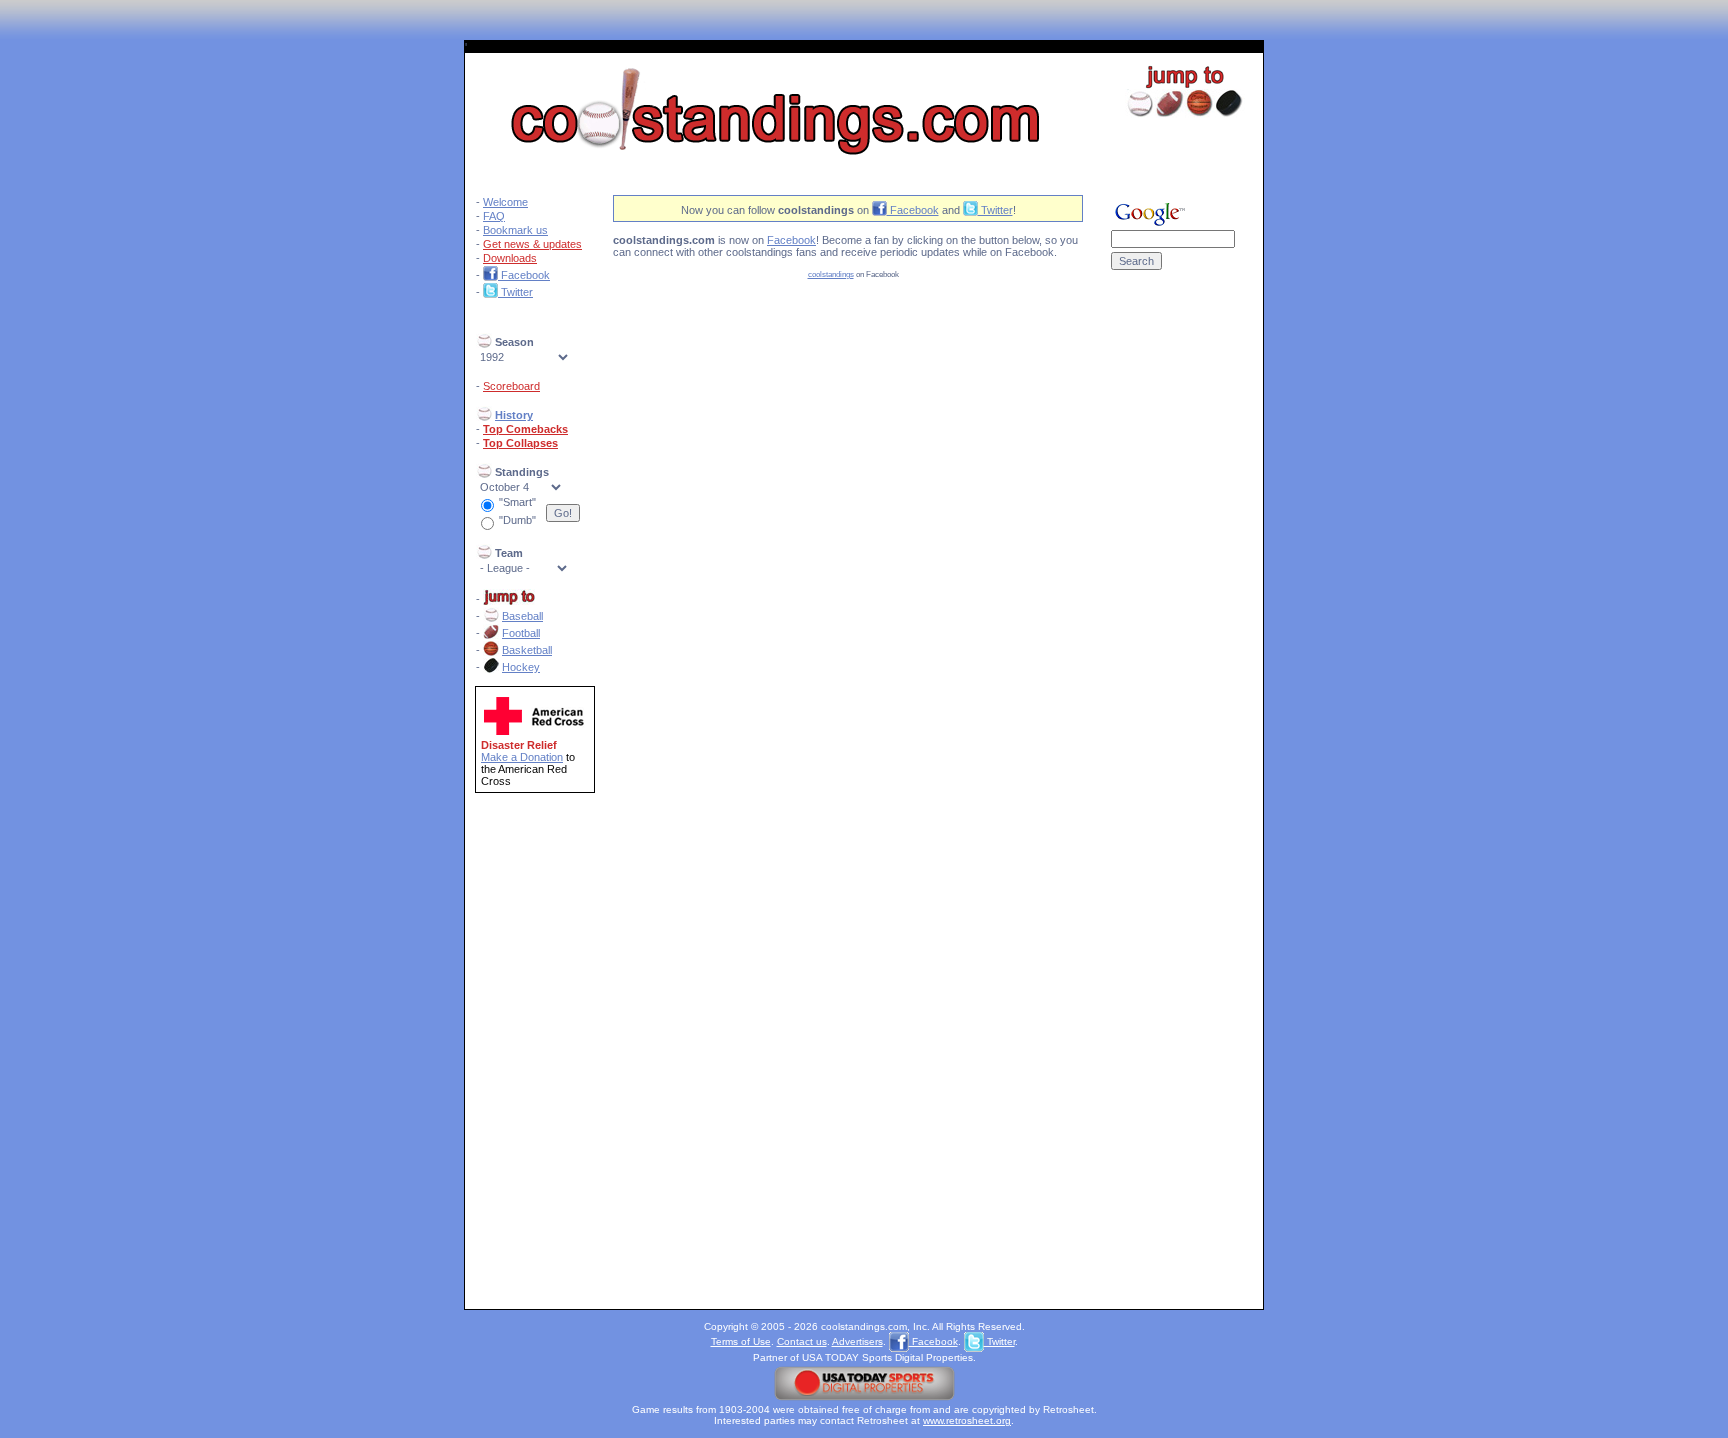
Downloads (510, 258)
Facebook (524, 275)
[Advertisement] (1173, 608)
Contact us (802, 1341)
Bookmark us (515, 230)
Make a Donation (522, 757)
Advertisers (857, 1341)
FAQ (494, 216)
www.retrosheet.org (967, 1420)
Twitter (515, 292)
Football (521, 633)
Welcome (505, 202)
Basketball (527, 650)
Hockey (521, 667)
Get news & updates (532, 244)
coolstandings (831, 274)
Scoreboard (511, 386)
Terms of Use (741, 1341)
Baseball (522, 616)
